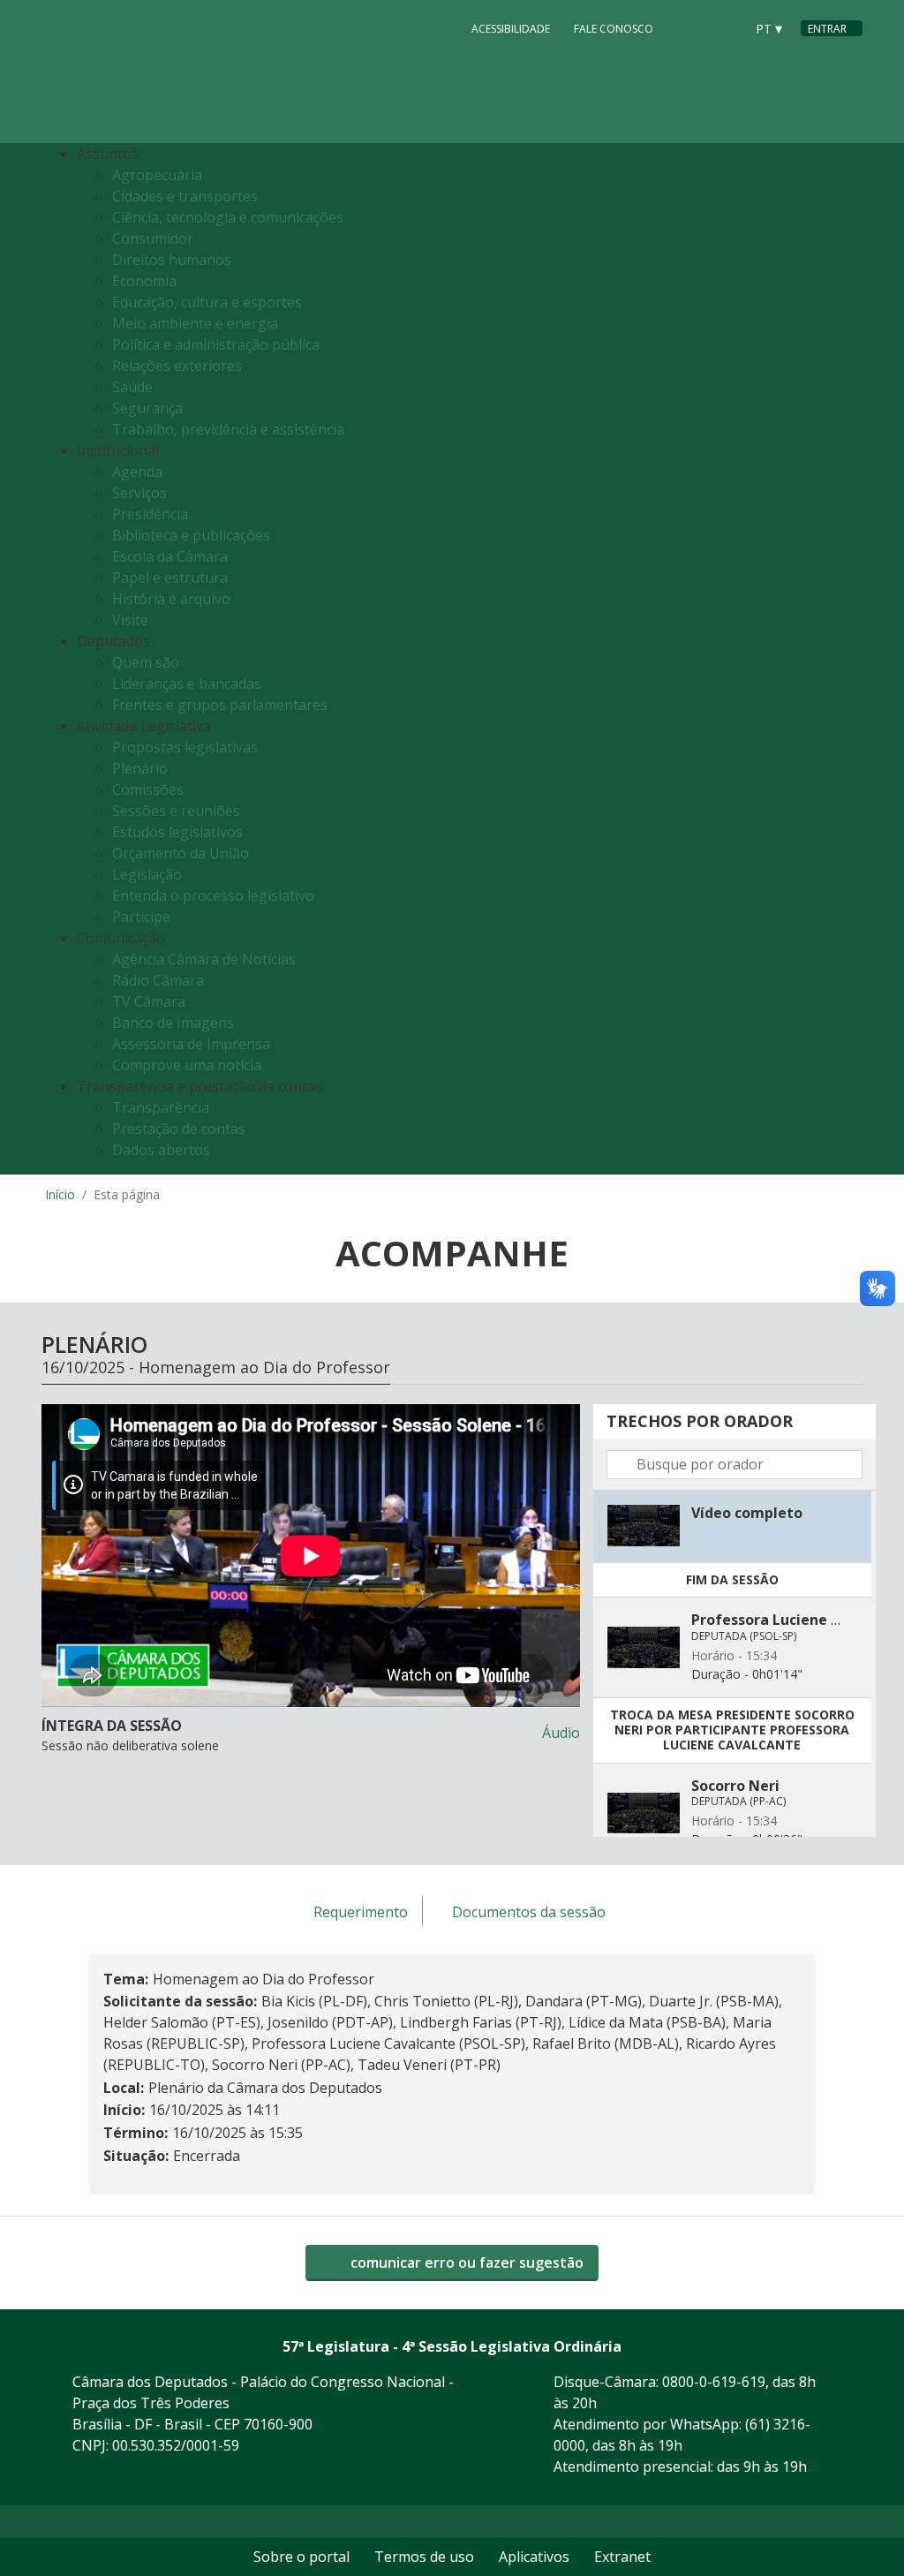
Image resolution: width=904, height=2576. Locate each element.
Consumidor (153, 238)
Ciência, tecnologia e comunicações (228, 217)
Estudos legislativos (177, 832)
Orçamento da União (181, 853)
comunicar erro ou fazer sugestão (465, 2262)
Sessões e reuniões (176, 811)
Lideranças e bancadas (187, 684)
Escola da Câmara (170, 556)
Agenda (137, 472)
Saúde (132, 387)
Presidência (150, 514)
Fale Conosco (614, 29)
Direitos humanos (172, 260)
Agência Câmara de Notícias (204, 959)
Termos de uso (424, 2557)
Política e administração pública (216, 344)
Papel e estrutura (170, 578)
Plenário (140, 768)
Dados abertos (161, 1150)
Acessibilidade (511, 29)
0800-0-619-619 (714, 2382)
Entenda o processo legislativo (213, 895)
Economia (144, 281)
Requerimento (361, 1912)
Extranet (622, 2557)
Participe (141, 917)
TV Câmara (149, 1001)
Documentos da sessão (529, 1912)
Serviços (139, 493)
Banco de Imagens (173, 1023)
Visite (130, 620)
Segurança (147, 408)
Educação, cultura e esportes (207, 302)
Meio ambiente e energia (195, 323)
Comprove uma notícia (187, 1065)
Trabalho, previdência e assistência (228, 429)
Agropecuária (157, 175)
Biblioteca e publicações (191, 535)
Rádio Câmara (158, 980)
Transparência (161, 1107)
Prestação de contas (179, 1129)
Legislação (147, 874)
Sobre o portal (301, 2557)
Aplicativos (534, 2557)
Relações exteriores (177, 366)
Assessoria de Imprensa (191, 1044)
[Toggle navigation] (844, 659)
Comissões (148, 789)
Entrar (827, 29)
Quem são (146, 662)
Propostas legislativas (185, 747)
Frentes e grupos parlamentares (220, 705)
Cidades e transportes (185, 196)
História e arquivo (171, 599)
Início (60, 1194)
